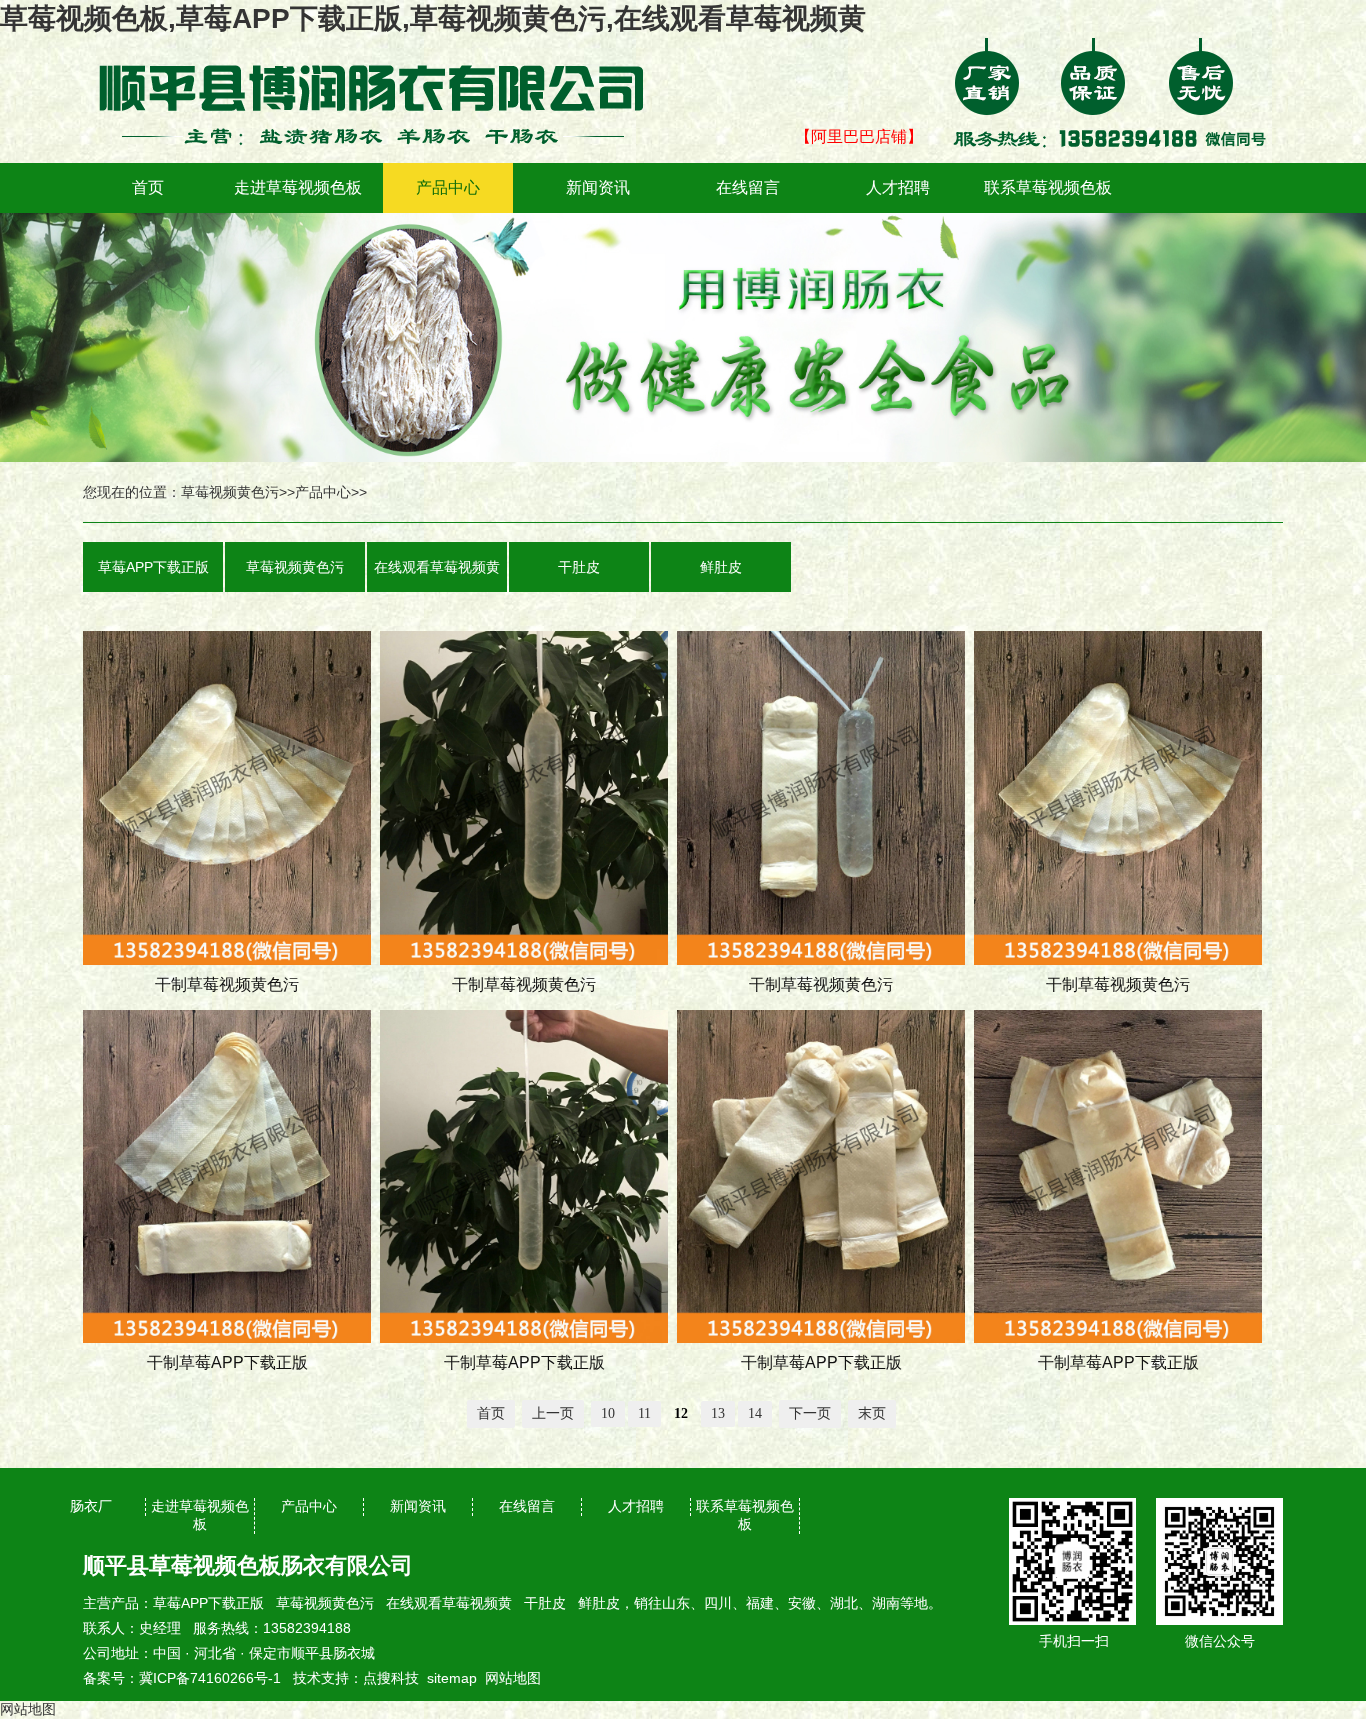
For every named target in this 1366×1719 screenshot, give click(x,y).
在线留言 (748, 187)
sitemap (452, 1678)
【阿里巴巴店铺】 (859, 136)
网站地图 (513, 1678)
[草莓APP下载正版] (383, 52)
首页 (148, 187)
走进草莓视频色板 (298, 187)
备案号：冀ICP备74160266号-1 (182, 1678)
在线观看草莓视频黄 (437, 567)
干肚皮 (579, 567)
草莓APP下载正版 (153, 567)
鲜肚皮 (721, 567)
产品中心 (448, 187)
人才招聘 (898, 187)
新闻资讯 (598, 187)
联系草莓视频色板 (1048, 187)
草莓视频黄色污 (230, 492)
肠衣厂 (91, 1506)
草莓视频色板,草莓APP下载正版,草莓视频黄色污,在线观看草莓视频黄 (433, 18)
